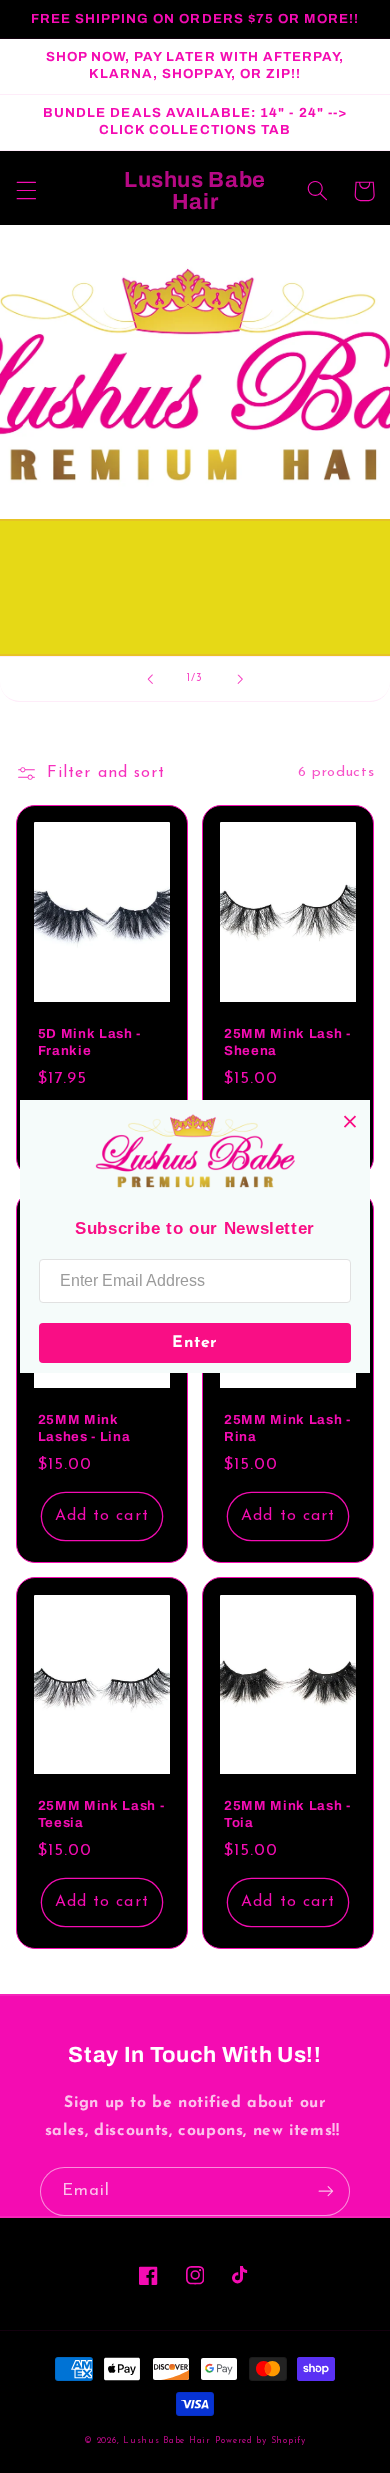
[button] (26, 191)
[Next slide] (240, 679)
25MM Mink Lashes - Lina (84, 1428)
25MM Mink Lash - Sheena (287, 1042)
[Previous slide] (150, 679)
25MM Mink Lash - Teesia (101, 1814)
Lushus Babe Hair (167, 2440)
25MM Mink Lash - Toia (287, 1814)
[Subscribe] (326, 2191)
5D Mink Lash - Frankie (89, 1042)
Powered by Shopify (260, 2440)
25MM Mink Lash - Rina (287, 1428)
